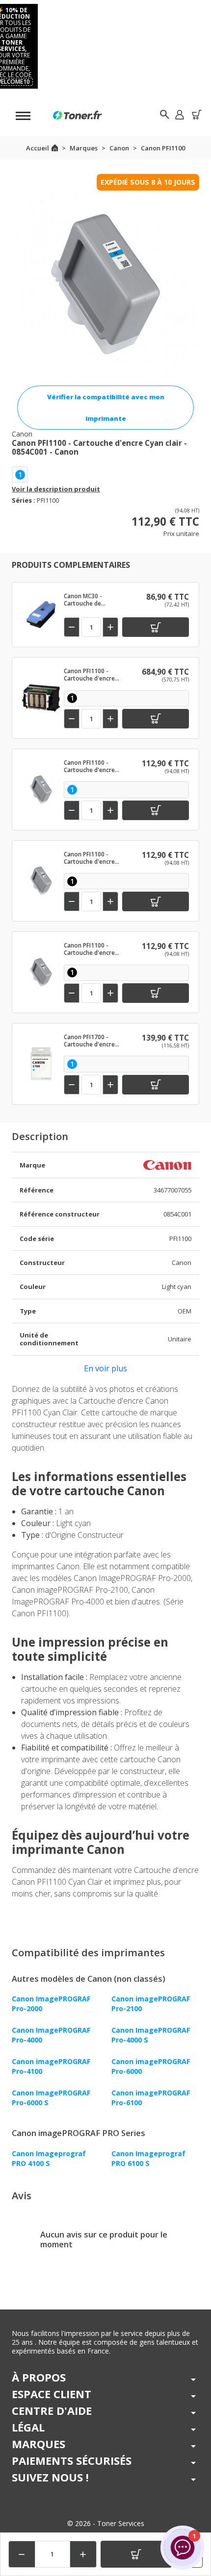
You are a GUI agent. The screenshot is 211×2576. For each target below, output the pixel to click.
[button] (179, 114)
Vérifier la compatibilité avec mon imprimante (106, 408)
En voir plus (105, 1368)
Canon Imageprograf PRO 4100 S (49, 2158)
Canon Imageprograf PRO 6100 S (148, 2158)
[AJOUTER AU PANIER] (136, 2554)
